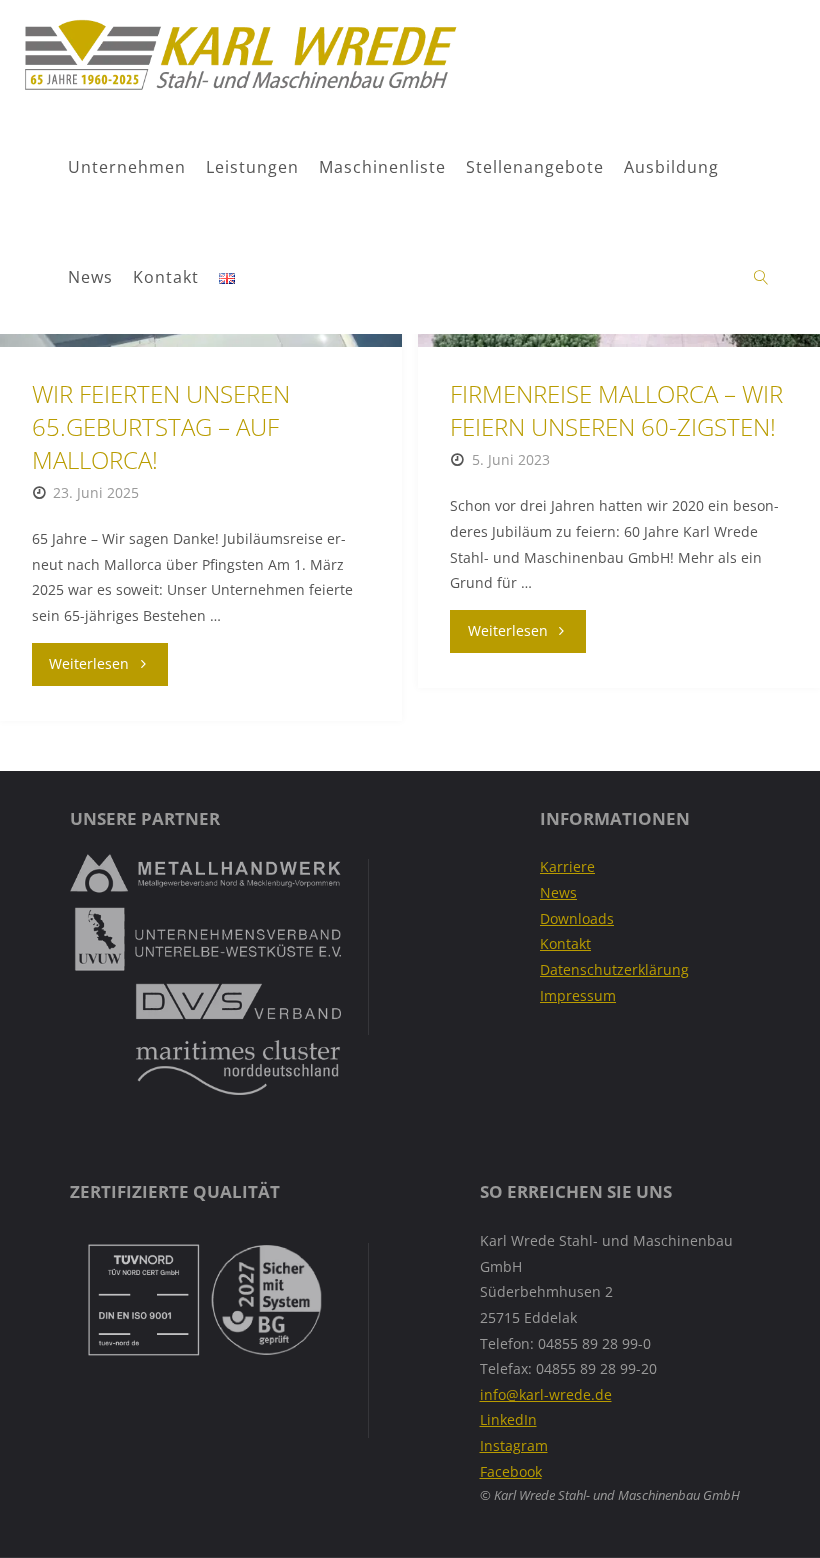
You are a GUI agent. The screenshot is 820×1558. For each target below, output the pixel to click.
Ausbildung (671, 167)
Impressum (578, 995)
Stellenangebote (535, 167)
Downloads (577, 918)
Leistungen (252, 167)
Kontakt (166, 277)
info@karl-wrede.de (546, 1394)
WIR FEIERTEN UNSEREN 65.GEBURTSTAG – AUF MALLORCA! (161, 427)
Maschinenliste (382, 167)
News (90, 277)
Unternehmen (127, 167)
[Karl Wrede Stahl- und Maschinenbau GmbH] (239, 55)
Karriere (567, 866)
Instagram (514, 1445)
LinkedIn (508, 1419)
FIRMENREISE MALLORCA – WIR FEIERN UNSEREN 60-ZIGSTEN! (616, 410)
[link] (762, 278)
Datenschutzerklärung (614, 969)
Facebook (511, 1471)
